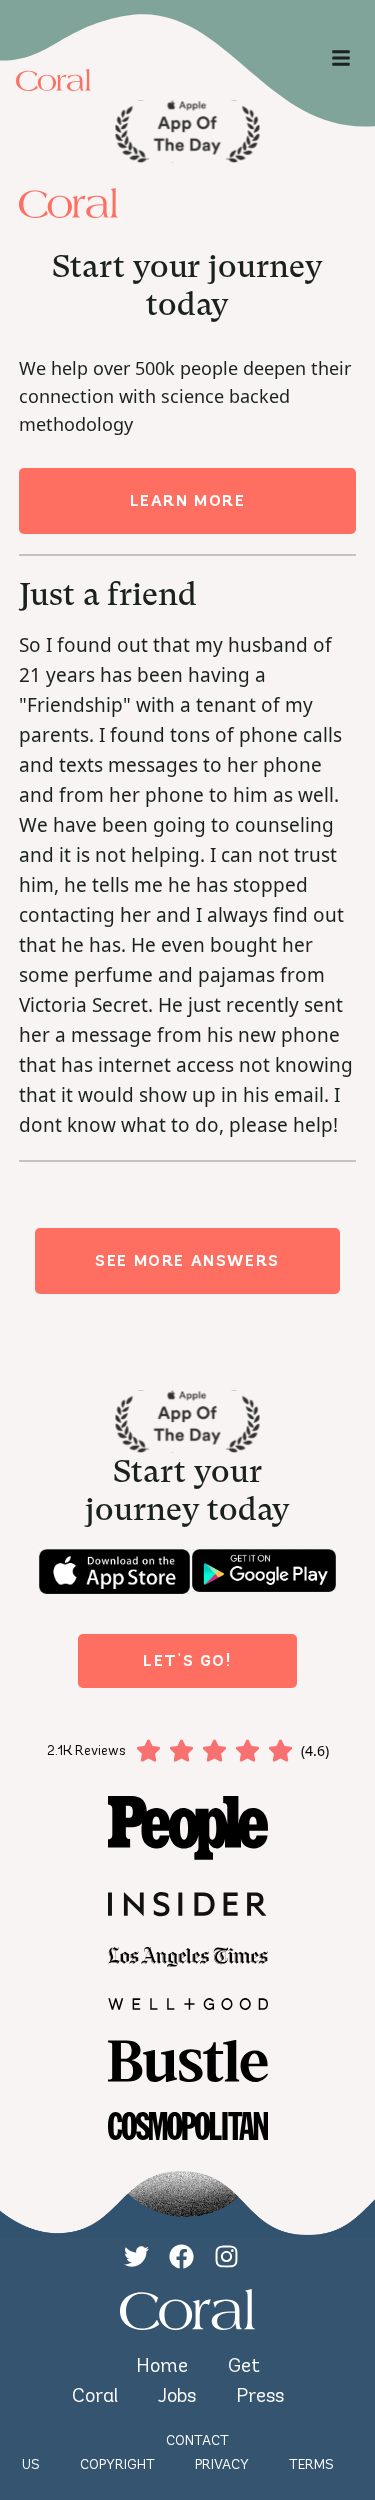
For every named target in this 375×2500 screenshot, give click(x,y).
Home (162, 2365)
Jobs (177, 2395)
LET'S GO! (187, 1660)
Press (260, 2395)
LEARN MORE (188, 500)
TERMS (311, 2464)
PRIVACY (222, 2464)
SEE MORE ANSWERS (187, 1260)
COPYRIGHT (117, 2464)
